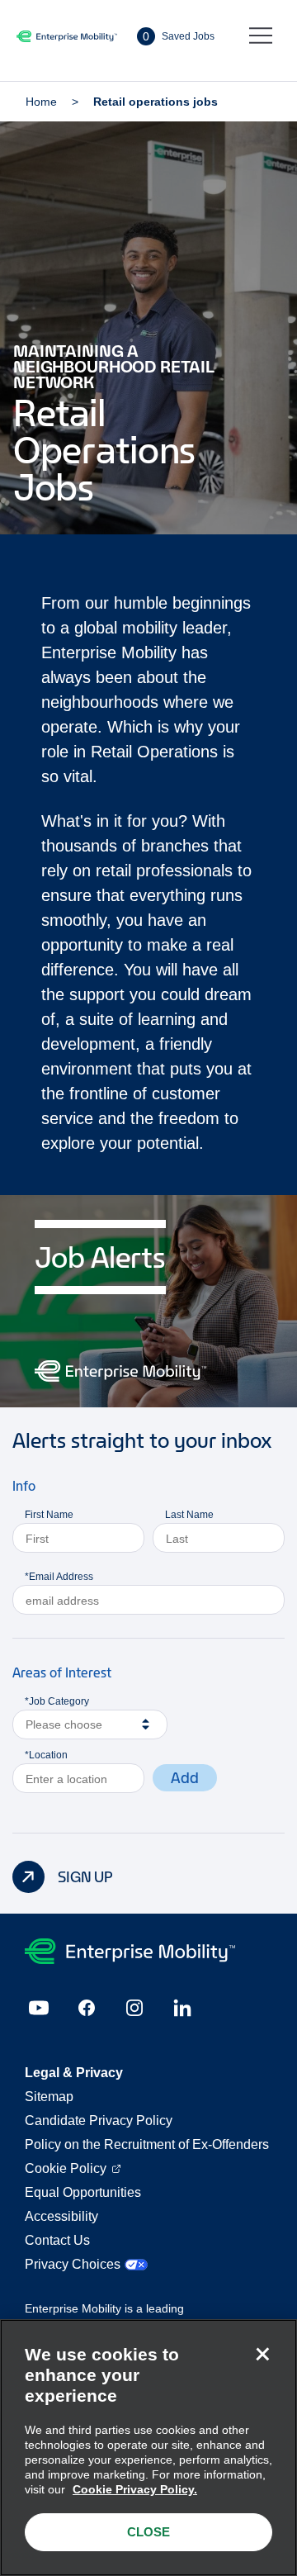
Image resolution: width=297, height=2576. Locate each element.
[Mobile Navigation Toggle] (261, 36)
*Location (46, 1755)
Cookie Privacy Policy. (135, 2489)
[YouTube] (39, 2008)
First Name (49, 1515)
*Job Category (57, 1701)
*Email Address (59, 1577)
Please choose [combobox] (64, 1724)
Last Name (189, 1515)
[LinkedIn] (182, 2008)
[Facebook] (87, 2008)
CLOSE (148, 2532)
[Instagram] (134, 2008)
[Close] (262, 2354)
